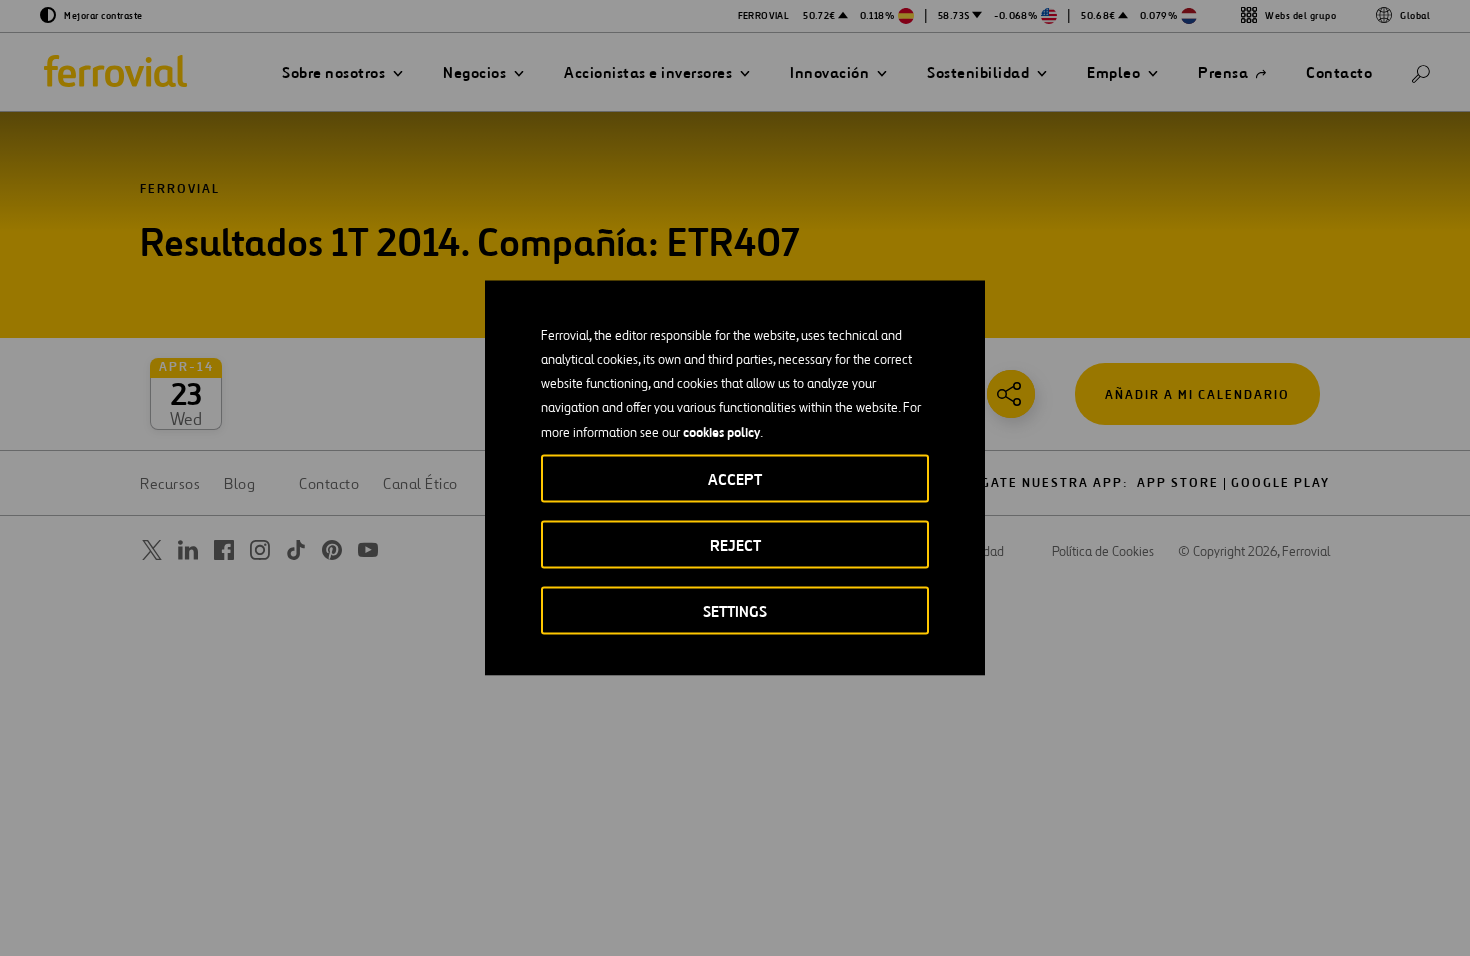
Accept (735, 479)
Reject (735, 545)
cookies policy (721, 432)
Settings (735, 611)
